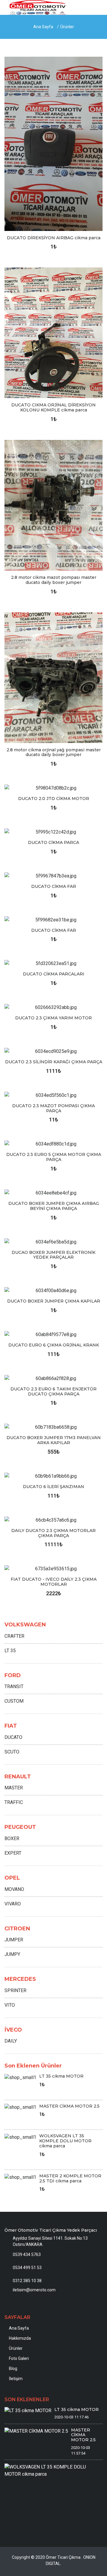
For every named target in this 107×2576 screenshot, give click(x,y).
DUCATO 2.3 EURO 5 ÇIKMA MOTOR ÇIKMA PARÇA (54, 1157)
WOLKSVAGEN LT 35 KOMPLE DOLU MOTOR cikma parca (65, 2141)
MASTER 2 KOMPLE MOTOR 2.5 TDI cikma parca (70, 2178)
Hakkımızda (20, 2338)
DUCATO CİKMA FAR (54, 886)
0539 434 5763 (27, 2255)
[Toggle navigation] (95, 9)
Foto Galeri (19, 2358)
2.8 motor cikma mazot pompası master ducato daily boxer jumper (54, 580)
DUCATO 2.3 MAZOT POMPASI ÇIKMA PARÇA (53, 1108)
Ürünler (67, 27)
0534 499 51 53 (27, 2268)
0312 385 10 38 (27, 2281)
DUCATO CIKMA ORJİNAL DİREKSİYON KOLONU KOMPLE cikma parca (53, 407)
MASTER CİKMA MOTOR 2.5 (69, 2106)
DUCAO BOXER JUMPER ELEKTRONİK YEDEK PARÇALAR (53, 1255)
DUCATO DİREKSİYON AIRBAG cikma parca (54, 238)
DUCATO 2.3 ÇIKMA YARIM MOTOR (53, 1018)
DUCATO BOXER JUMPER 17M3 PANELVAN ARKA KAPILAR (54, 1440)
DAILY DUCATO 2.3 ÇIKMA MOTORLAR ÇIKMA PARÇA (53, 1533)
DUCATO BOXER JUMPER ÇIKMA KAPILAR (54, 1301)
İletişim (16, 2379)
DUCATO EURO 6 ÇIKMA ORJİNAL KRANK (54, 1345)
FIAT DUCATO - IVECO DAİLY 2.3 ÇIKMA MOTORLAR (54, 1582)
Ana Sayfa (43, 27)
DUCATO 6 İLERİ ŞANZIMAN (53, 1487)
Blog (13, 2369)
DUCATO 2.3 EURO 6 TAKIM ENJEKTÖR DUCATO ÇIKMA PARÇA (53, 1391)
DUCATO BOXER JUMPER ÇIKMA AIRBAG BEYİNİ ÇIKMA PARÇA (54, 1206)
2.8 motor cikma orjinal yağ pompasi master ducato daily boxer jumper (54, 752)
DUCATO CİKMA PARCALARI (54, 974)
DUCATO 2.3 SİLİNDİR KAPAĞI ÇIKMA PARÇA (54, 1062)
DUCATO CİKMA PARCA (53, 842)
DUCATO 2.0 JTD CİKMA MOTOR (54, 799)
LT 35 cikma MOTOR (61, 2076)
